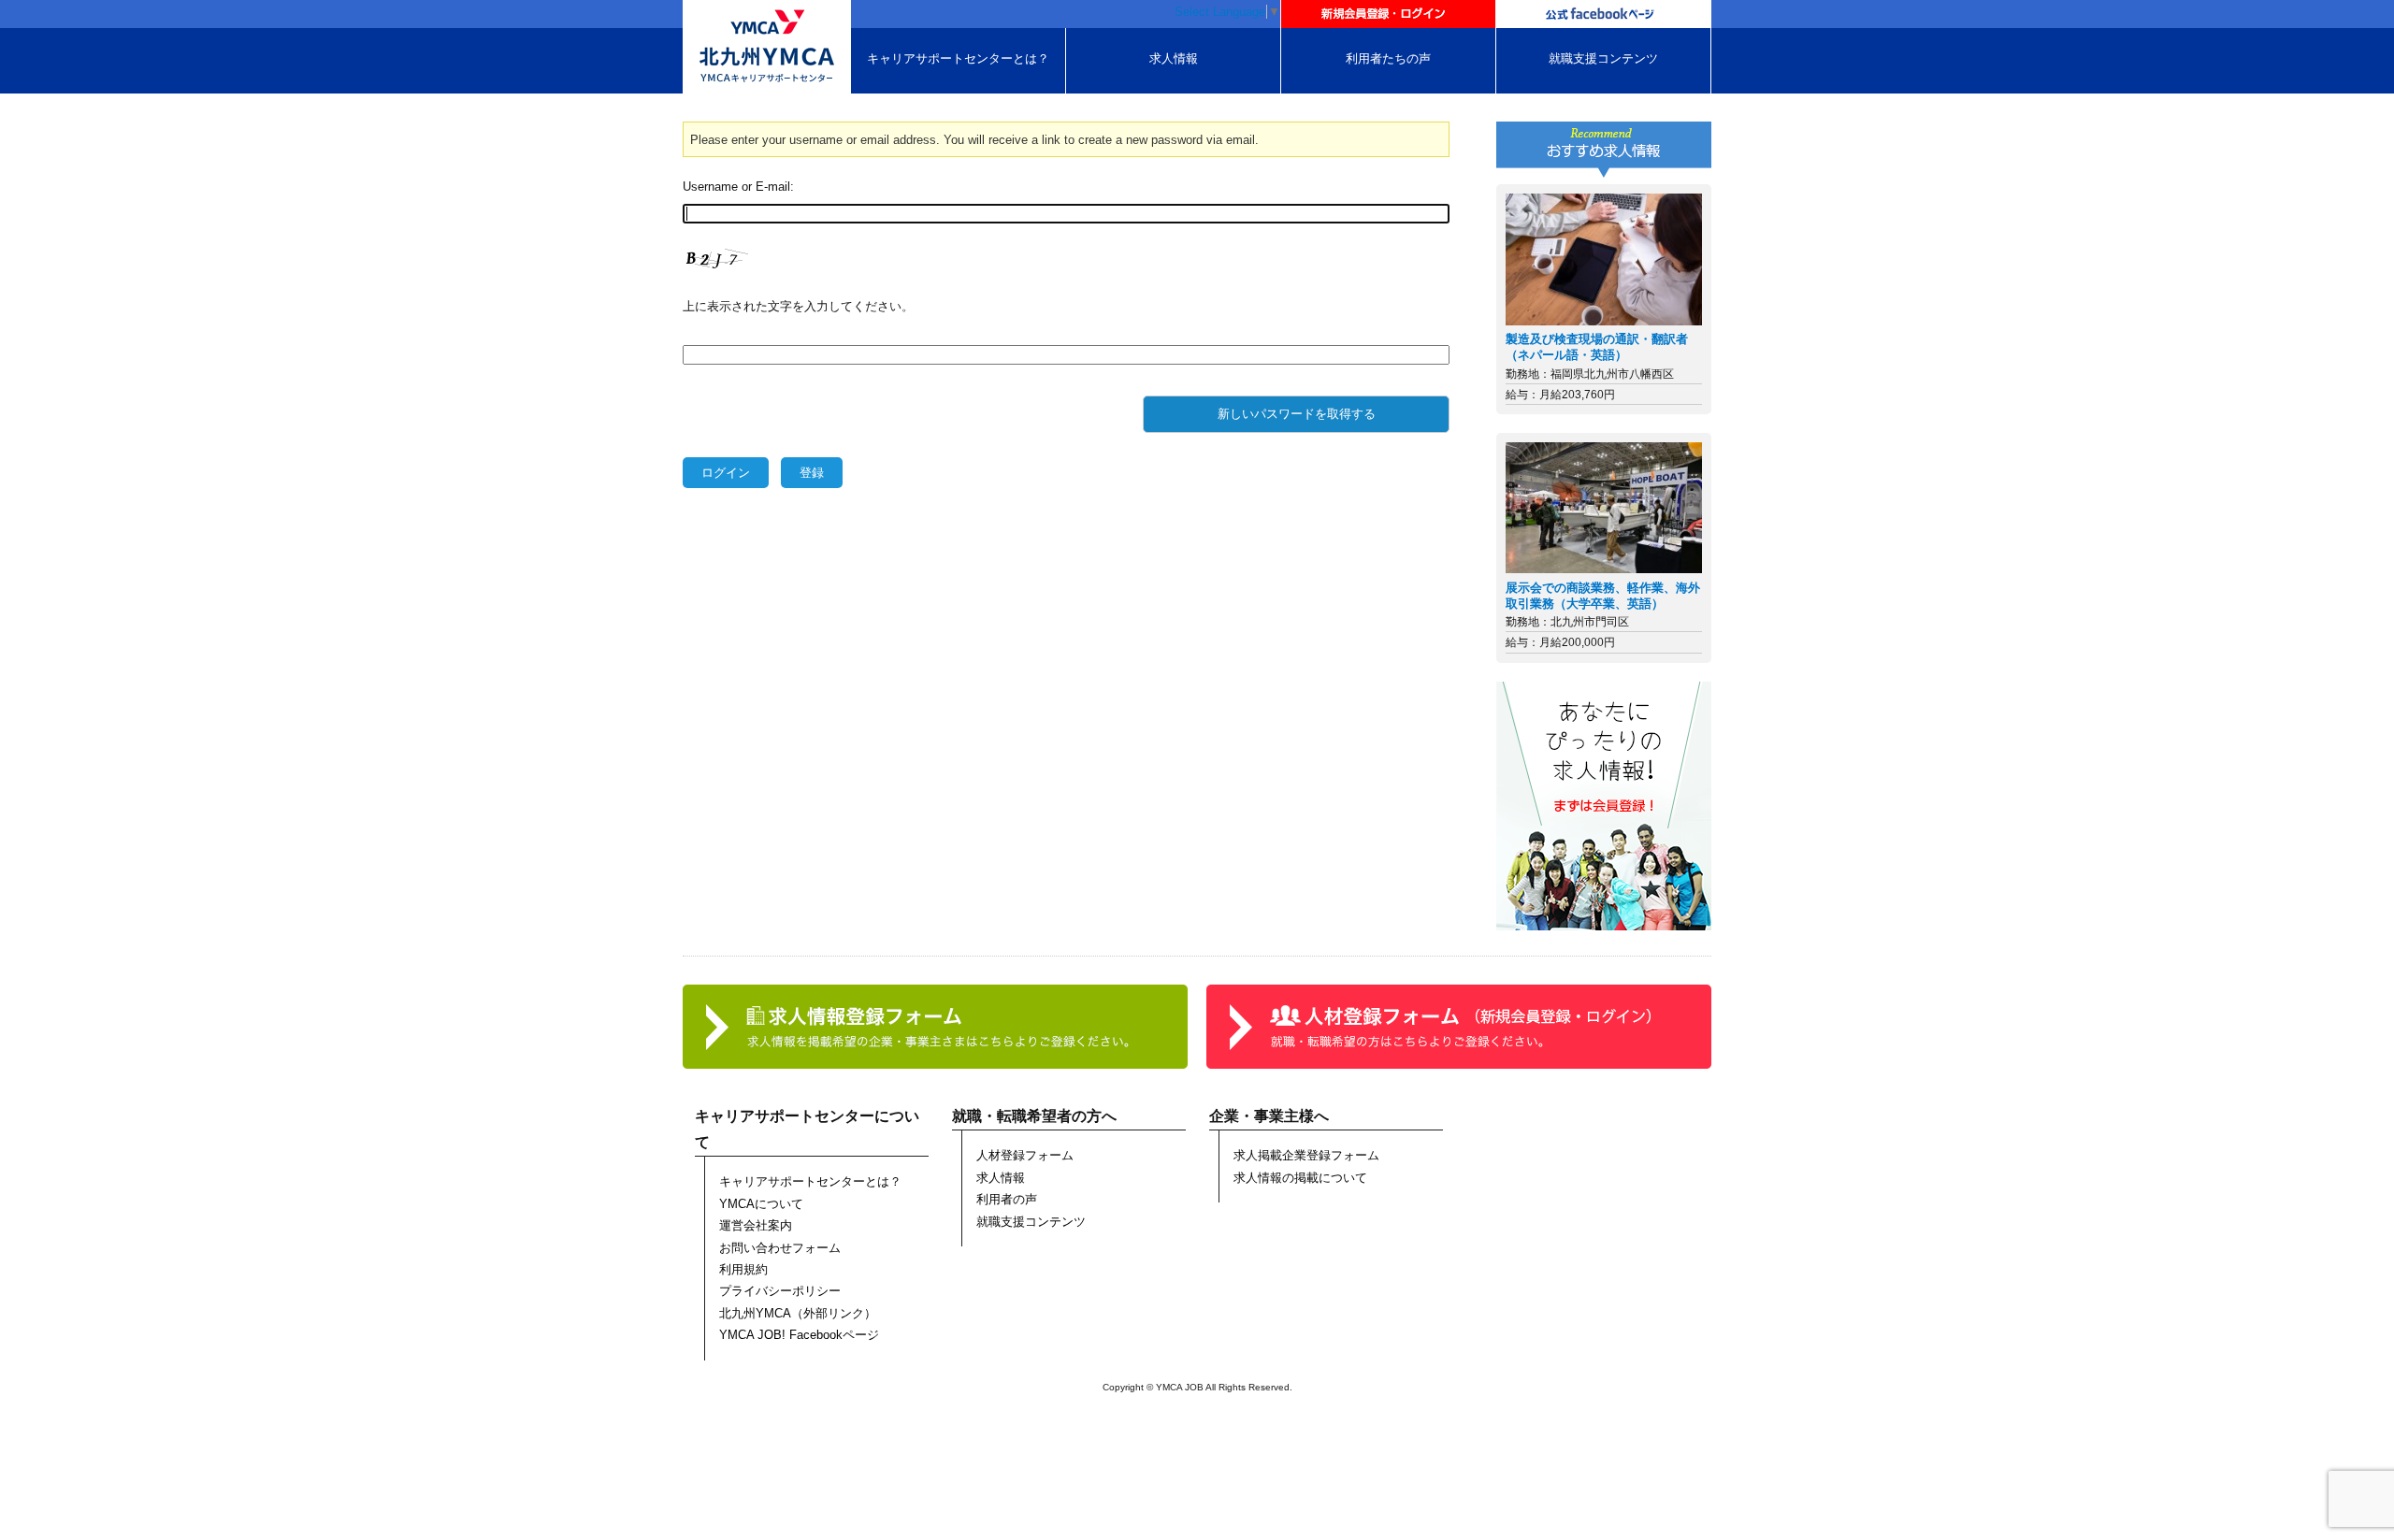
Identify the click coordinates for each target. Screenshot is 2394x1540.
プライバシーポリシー (780, 1291)
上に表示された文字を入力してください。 (798, 306)
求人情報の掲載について (1300, 1178)
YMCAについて (761, 1204)
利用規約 (743, 1269)
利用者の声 (1007, 1199)
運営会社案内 (756, 1225)
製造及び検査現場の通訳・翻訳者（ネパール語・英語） (1597, 347)
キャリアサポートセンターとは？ (958, 58)
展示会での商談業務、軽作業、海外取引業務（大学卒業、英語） (1603, 596)
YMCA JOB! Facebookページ (799, 1335)
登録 (812, 473)
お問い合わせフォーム (780, 1248)
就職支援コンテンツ (1603, 58)
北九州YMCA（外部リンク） (798, 1313)
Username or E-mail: (738, 187)
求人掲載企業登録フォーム (1306, 1155)
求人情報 (1174, 58)
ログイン (726, 473)
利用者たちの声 (1388, 58)
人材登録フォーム (1025, 1155)
